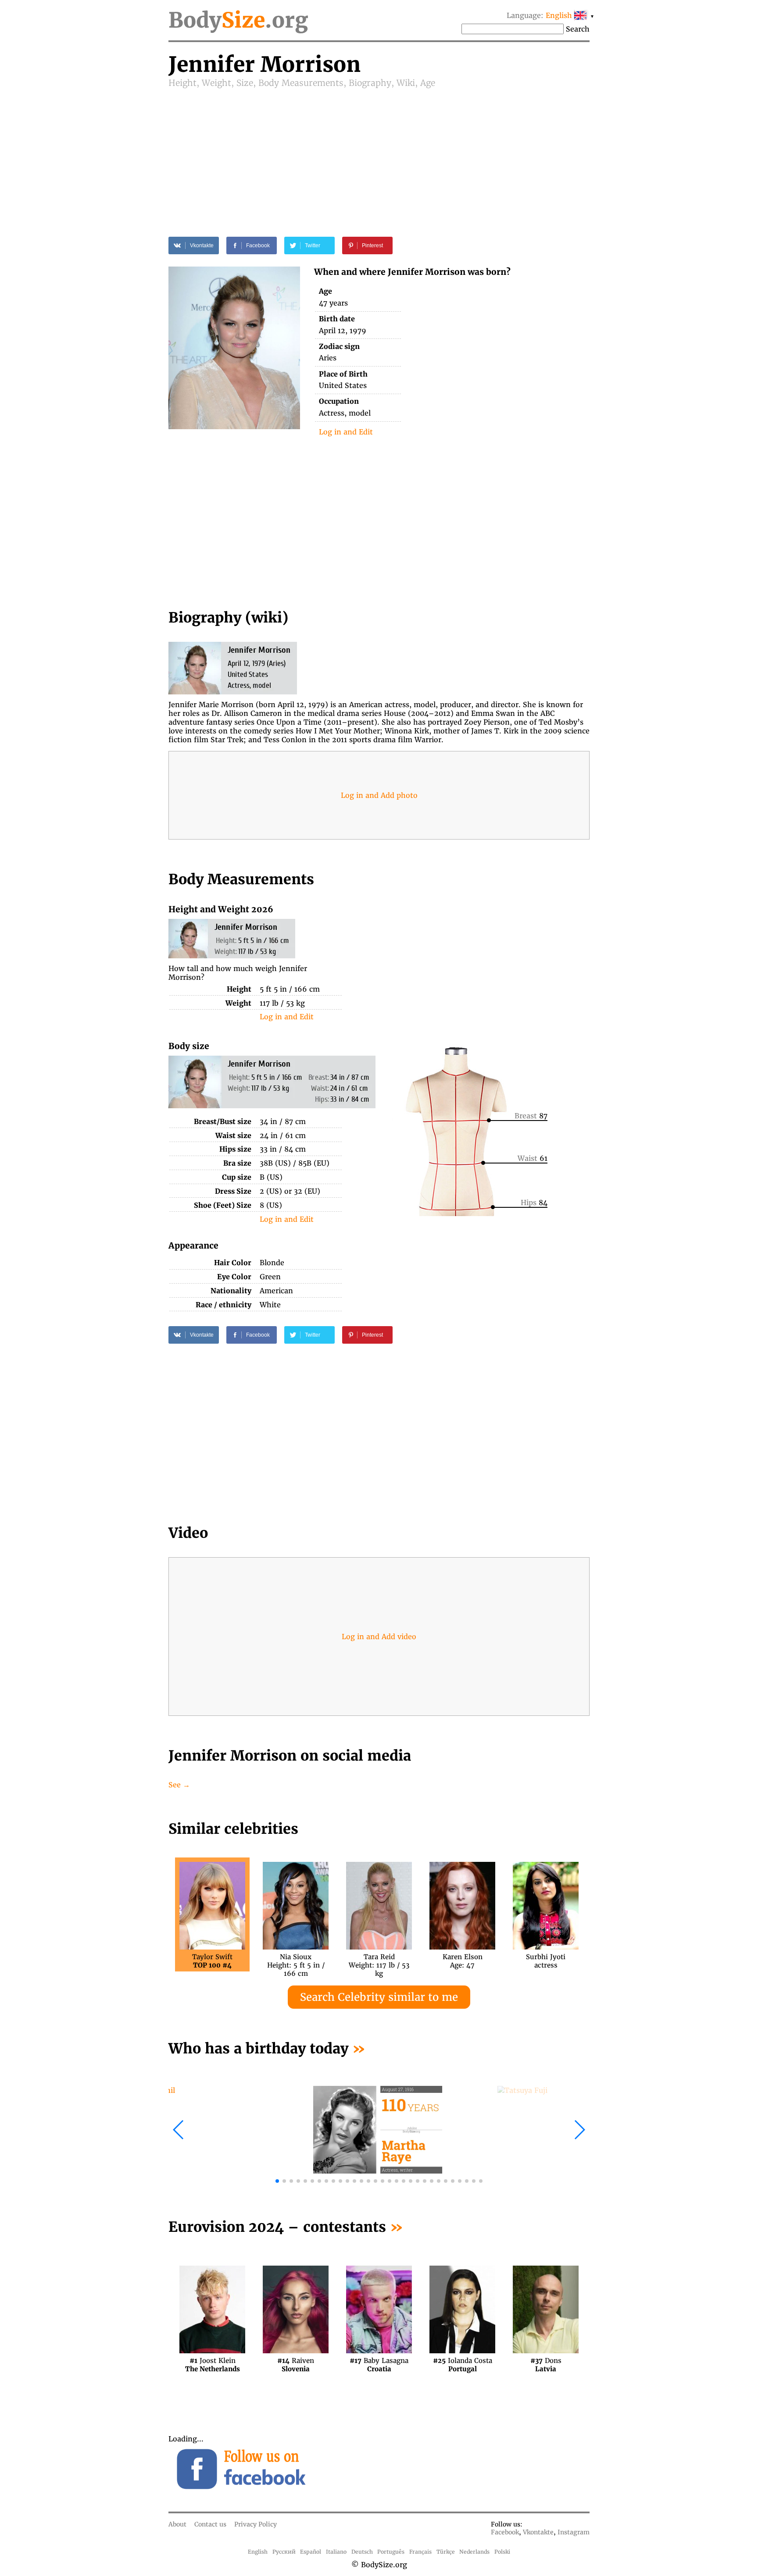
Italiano (336, 2552)
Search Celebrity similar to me (379, 1997)
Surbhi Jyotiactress (546, 1961)
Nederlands (474, 2552)
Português (391, 2552)
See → (179, 1785)
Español (311, 2552)
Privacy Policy (256, 2524)
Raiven (296, 2365)
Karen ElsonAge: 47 (463, 1961)
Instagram (574, 2532)
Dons (546, 2365)
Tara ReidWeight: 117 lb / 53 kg (379, 1961)
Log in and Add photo (379, 795)
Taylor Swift (212, 1961)
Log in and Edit (346, 432)
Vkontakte (538, 2532)
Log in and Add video (379, 1637)
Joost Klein (213, 2365)
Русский (284, 2552)
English (258, 2552)
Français (420, 2552)
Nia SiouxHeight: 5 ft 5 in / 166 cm (296, 1961)
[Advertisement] (379, 154)
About (177, 2524)
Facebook (505, 2532)
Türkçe (446, 2552)
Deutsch (362, 2552)
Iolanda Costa (463, 2365)
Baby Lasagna (379, 2365)
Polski (502, 2552)
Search (578, 29)
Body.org (238, 20)
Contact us (210, 2524)
